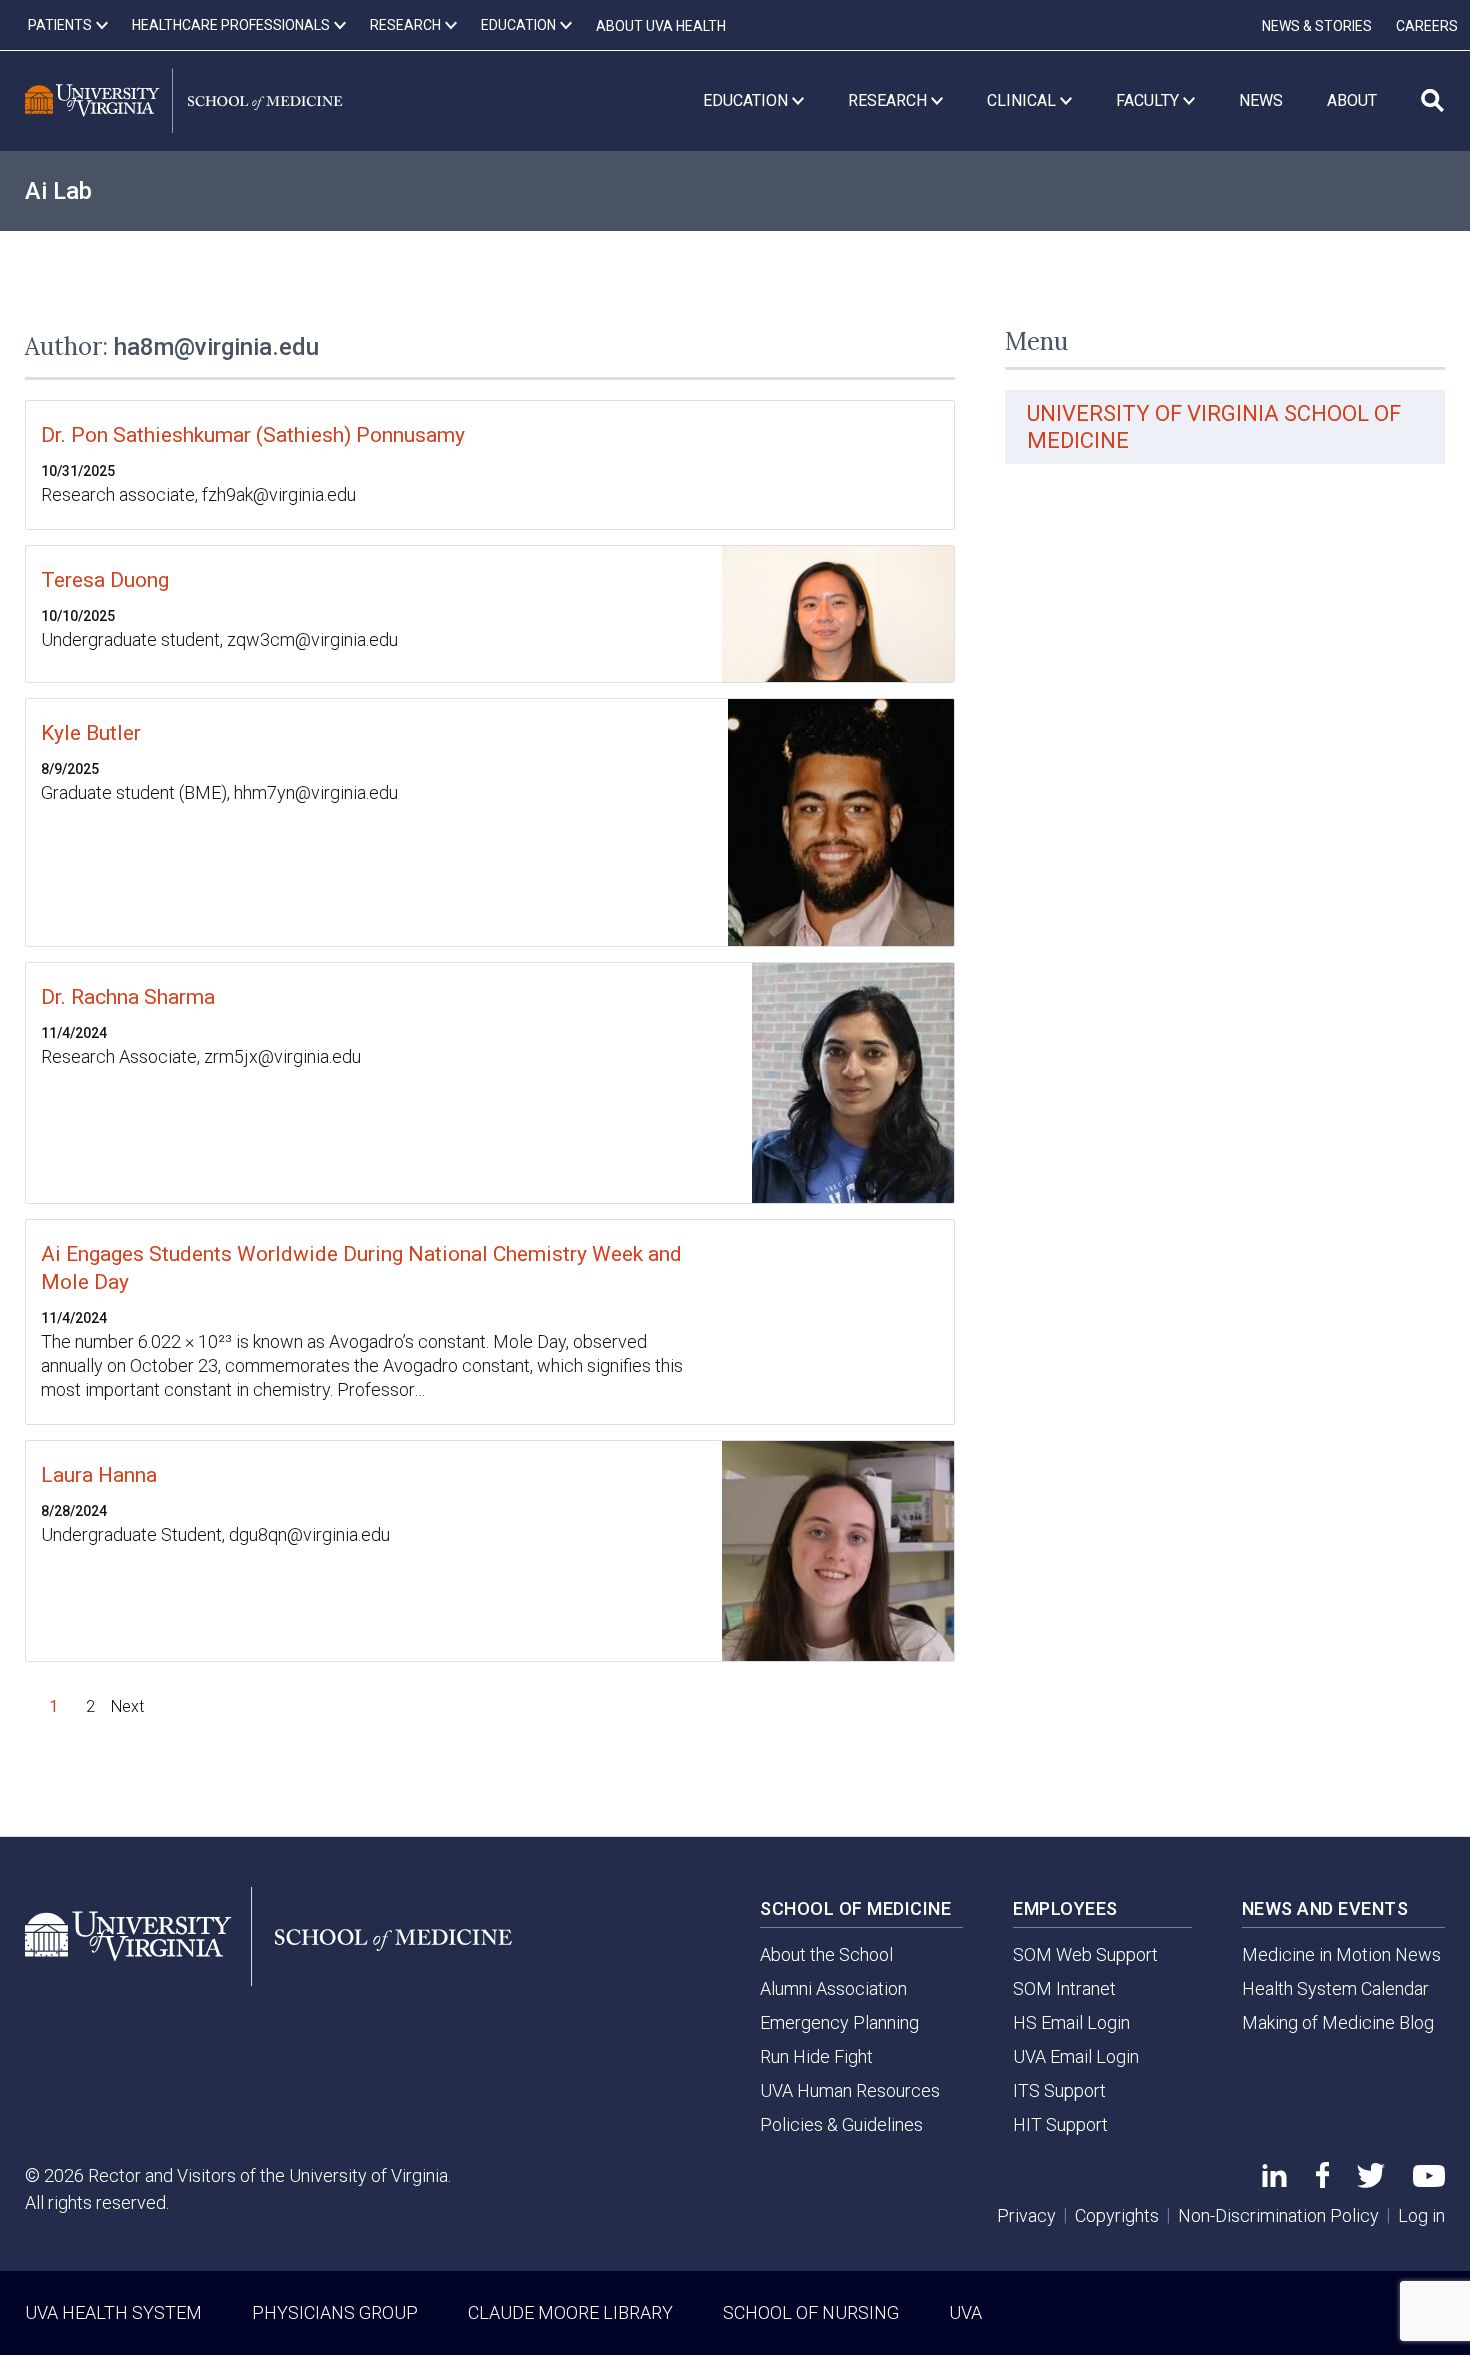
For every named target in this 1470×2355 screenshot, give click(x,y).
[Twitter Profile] (1371, 2181)
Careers (1427, 26)
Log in (1421, 2215)
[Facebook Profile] (1322, 2181)
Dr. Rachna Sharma (128, 997)
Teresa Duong (105, 580)
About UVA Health (661, 26)
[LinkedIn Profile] (1274, 2180)
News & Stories (1317, 26)
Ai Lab (58, 191)
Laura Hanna (99, 1475)
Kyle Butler (91, 733)
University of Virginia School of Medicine (1214, 427)
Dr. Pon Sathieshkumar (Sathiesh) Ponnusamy (253, 435)
